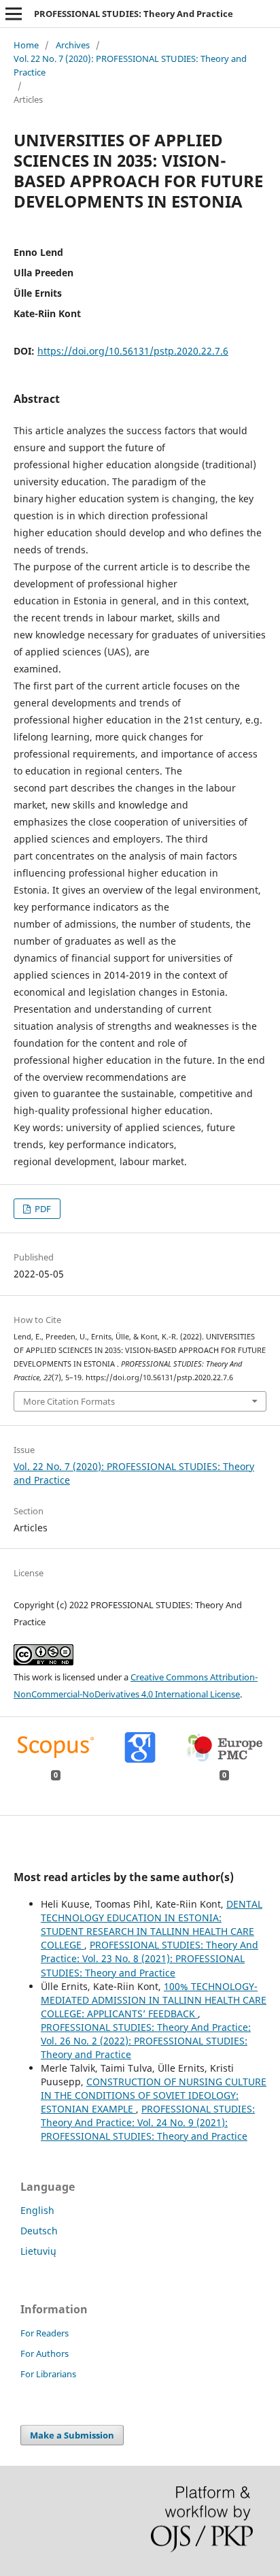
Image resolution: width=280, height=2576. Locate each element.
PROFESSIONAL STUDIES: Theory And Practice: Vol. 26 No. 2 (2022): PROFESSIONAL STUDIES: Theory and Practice (146, 2041)
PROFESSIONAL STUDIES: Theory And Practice (134, 14)
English (37, 2210)
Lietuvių (38, 2251)
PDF (42, 1209)
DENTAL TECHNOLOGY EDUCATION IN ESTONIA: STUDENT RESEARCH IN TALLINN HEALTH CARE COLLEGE (152, 1924)
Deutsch (39, 2231)
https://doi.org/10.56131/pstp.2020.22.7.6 (133, 351)
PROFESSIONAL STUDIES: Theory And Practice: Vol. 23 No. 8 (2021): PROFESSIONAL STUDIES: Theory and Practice (150, 1958)
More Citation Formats (69, 1401)
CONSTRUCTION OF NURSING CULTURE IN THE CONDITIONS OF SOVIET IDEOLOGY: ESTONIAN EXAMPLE (154, 2095)
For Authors (45, 2353)
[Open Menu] (14, 14)
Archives (73, 45)
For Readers (45, 2333)
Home (26, 45)
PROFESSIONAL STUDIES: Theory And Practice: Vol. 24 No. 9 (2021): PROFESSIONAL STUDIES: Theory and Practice (148, 2122)
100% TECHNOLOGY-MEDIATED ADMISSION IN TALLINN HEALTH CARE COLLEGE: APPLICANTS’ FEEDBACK (154, 2000)
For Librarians (48, 2374)
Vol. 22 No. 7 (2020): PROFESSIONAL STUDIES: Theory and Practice (130, 65)
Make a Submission (72, 2435)
